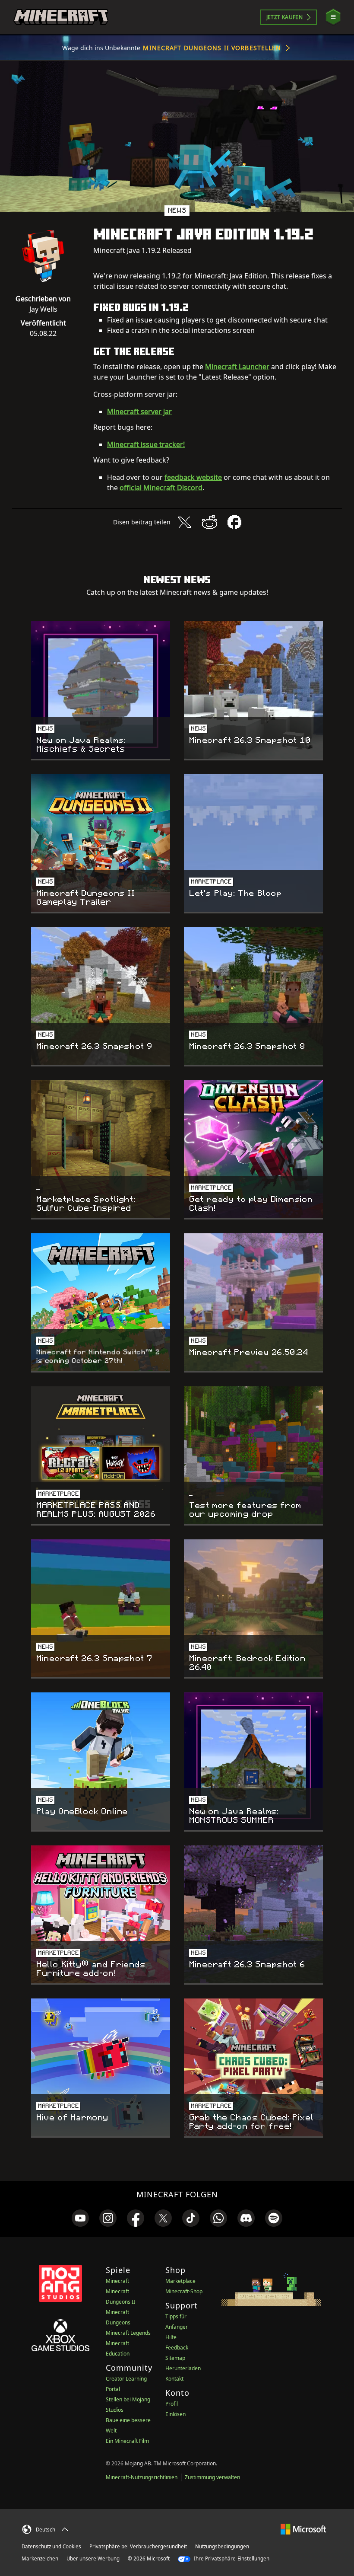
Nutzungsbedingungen (222, 2546)
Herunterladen (183, 2368)
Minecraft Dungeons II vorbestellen (212, 48)
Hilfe (171, 2337)
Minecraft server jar (139, 412)
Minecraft (117, 2281)
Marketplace (180, 2281)
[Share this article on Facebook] (234, 522)
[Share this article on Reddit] (209, 522)
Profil (172, 2404)
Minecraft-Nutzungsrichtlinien (142, 2477)
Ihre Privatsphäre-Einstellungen (231, 2558)
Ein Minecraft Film (127, 2441)
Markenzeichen (40, 2558)
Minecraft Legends (128, 2333)
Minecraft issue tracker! (146, 444)
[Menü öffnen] (333, 17)
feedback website (193, 477)
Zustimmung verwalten (212, 2477)
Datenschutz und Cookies (51, 2546)
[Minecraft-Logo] (61, 17)
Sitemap (175, 2358)
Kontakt (174, 2379)
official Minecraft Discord (161, 488)
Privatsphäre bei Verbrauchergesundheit (138, 2546)
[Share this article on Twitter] (184, 522)
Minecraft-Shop (184, 2291)
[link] (80, 2218)
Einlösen (175, 2414)
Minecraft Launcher (237, 367)
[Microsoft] (303, 2528)
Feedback (177, 2348)
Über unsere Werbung (93, 2558)
